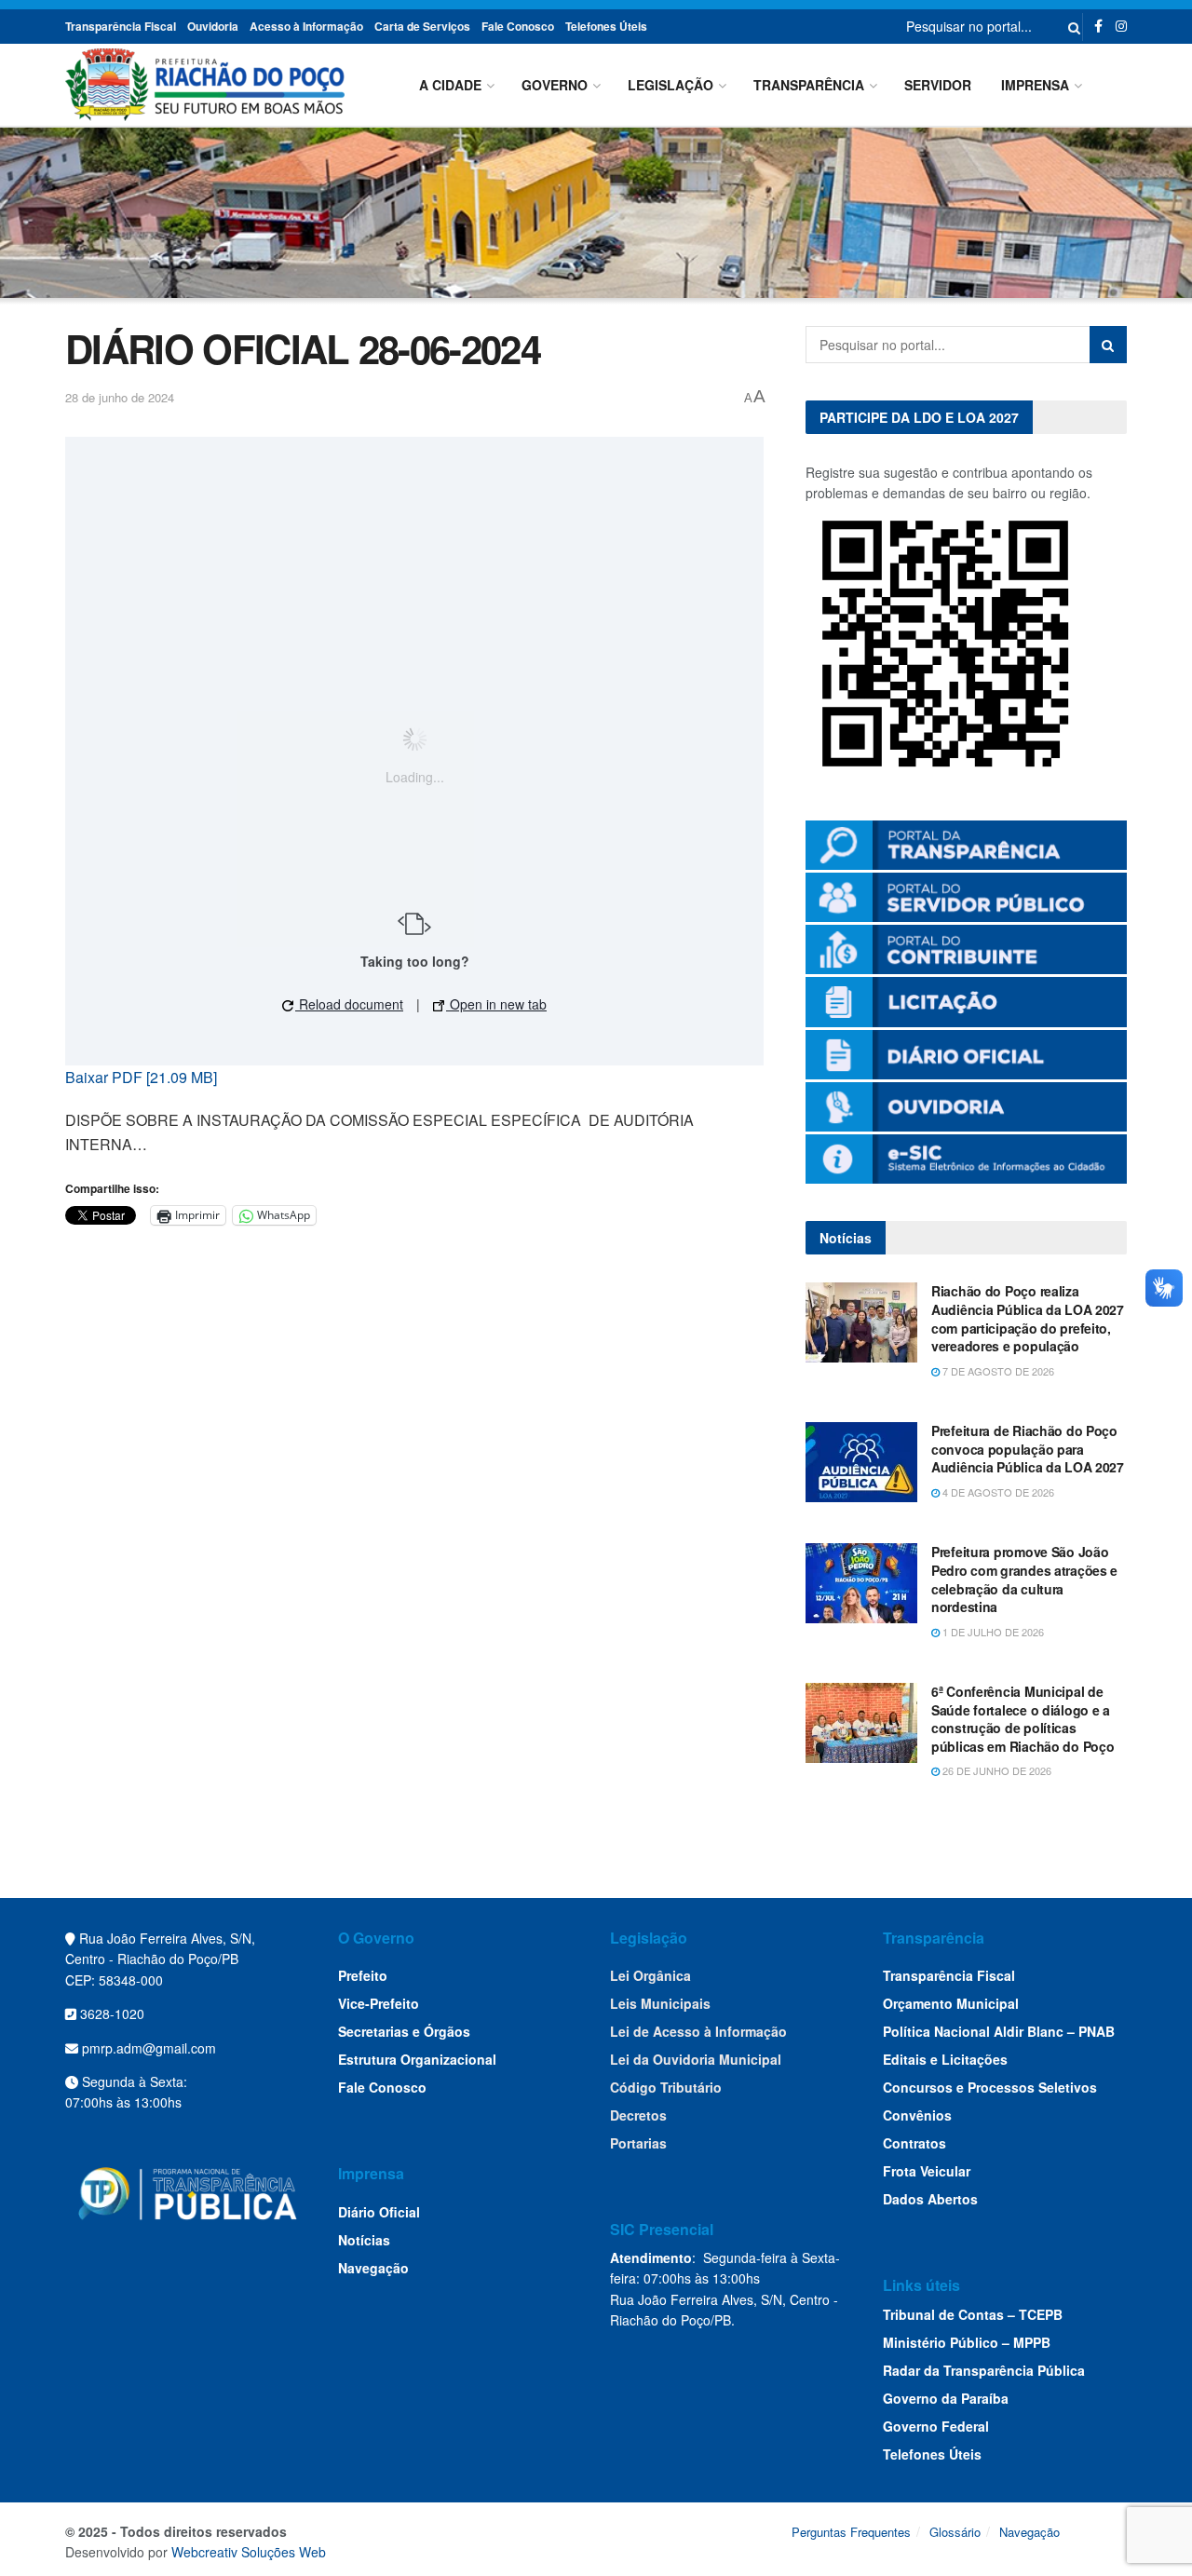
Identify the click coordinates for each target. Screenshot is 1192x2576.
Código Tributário (666, 2087)
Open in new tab (496, 1004)
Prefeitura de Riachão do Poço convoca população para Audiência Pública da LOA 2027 (1028, 1449)
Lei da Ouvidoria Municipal (696, 2059)
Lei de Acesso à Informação (698, 2031)
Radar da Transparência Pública (984, 2370)
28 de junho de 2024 (120, 397)
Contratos (914, 2143)
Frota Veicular (927, 2171)
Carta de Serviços (422, 26)
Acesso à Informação (306, 26)
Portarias (638, 2143)
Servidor (938, 85)
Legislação (670, 85)
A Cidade (450, 85)
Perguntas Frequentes (851, 2532)
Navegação (373, 2268)
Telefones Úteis (606, 26)
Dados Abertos (930, 2199)
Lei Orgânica (650, 1975)
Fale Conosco (518, 26)
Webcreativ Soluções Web (249, 2552)
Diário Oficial (379, 2212)
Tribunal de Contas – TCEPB (973, 2314)
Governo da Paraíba (946, 2398)
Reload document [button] (349, 1004)
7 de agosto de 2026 (997, 1371)
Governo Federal (936, 2426)
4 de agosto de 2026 (997, 1492)
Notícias (364, 2240)
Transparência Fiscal (121, 26)
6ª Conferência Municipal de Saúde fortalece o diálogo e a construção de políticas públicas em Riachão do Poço (1023, 1719)
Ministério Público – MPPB (967, 2342)
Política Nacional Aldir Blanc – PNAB (999, 2031)
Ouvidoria (213, 26)
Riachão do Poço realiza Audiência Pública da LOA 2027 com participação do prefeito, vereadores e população (1028, 1318)
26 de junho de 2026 (996, 1770)
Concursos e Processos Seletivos (990, 2087)
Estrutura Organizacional (417, 2059)
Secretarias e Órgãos (404, 2031)
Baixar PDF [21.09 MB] (141, 1077)
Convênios (917, 2115)
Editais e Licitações (945, 2059)
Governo (555, 85)
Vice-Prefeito (379, 2003)
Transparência (809, 85)
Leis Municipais (660, 2003)
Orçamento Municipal (951, 2003)
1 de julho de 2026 (992, 1632)
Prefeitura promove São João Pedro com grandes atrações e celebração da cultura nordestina (1024, 1579)
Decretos (638, 2115)
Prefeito (363, 1975)
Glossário (955, 2532)
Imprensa (1035, 85)
